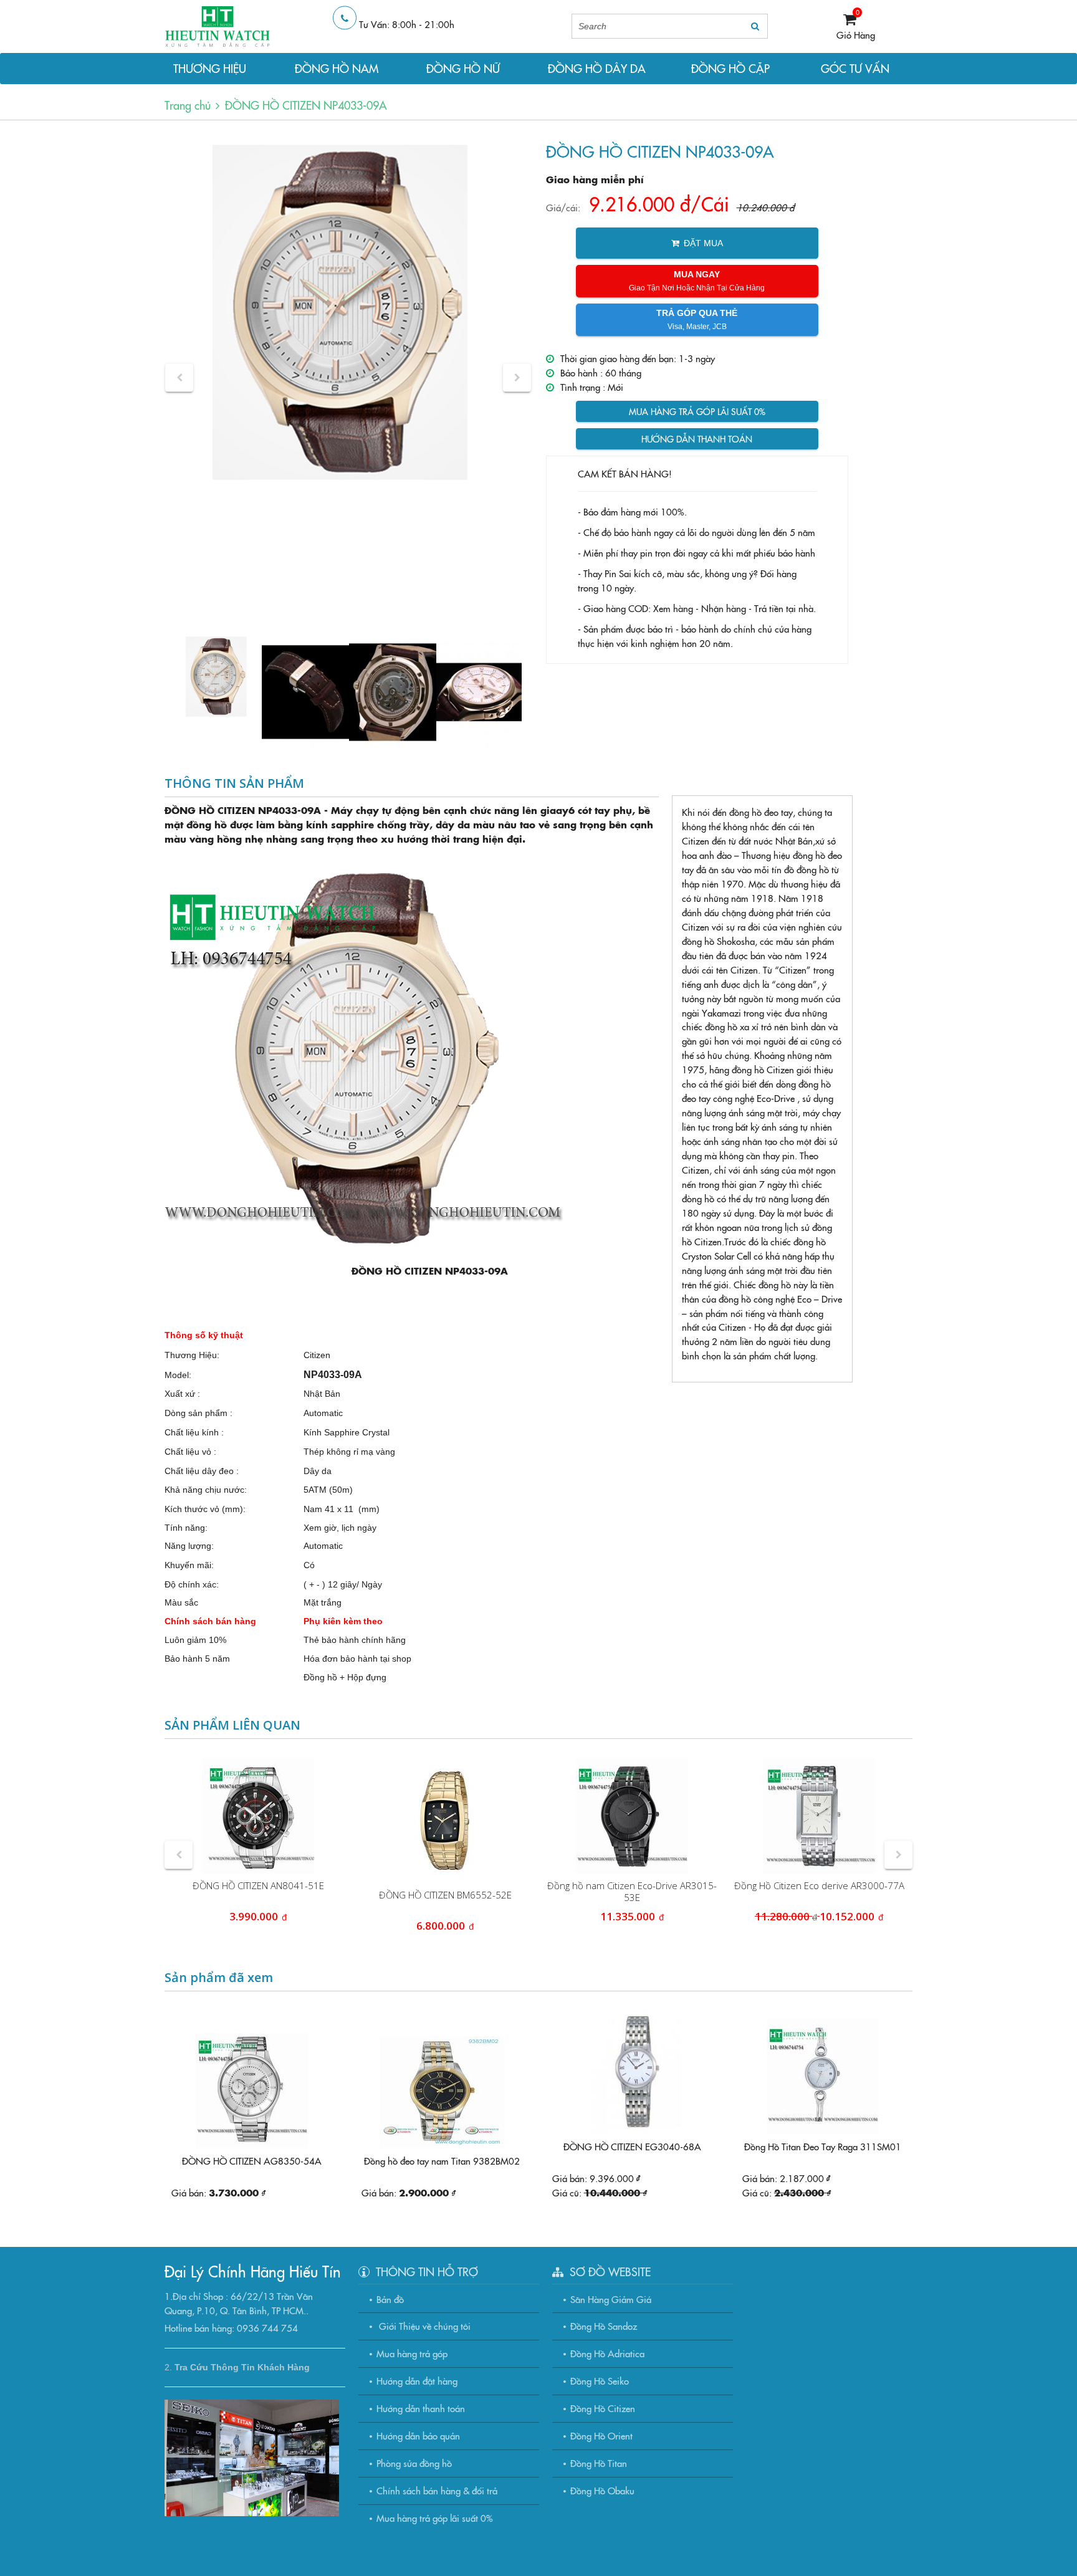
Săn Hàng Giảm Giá (611, 2299)
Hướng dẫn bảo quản (418, 2435)
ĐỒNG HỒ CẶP (730, 68)
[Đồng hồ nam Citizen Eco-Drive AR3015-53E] (632, 1816)
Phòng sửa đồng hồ (414, 2463)
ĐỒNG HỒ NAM (337, 68)
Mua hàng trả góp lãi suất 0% (697, 411)
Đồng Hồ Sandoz (604, 2326)
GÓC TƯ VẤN (855, 68)
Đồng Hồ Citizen (603, 2408)
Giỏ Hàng (856, 35)
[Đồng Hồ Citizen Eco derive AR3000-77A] (819, 1816)
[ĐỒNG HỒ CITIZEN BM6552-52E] (445, 1821)
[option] (348, 316)
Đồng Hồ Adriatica (607, 2353)
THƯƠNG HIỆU (210, 68)
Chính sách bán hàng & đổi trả (437, 2490)
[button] (179, 377)
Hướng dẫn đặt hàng (417, 2381)
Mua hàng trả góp (412, 2353)
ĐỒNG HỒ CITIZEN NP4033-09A (306, 105)
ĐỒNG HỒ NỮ (463, 68)
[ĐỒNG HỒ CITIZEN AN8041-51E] (258, 1816)
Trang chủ (188, 105)
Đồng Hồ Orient (601, 2435)
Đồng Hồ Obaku (602, 2490)
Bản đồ (390, 2299)
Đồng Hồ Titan (599, 2463)
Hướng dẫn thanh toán (697, 439)
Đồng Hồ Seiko (600, 2381)
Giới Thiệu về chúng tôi (424, 2326)
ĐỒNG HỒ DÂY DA (597, 68)
